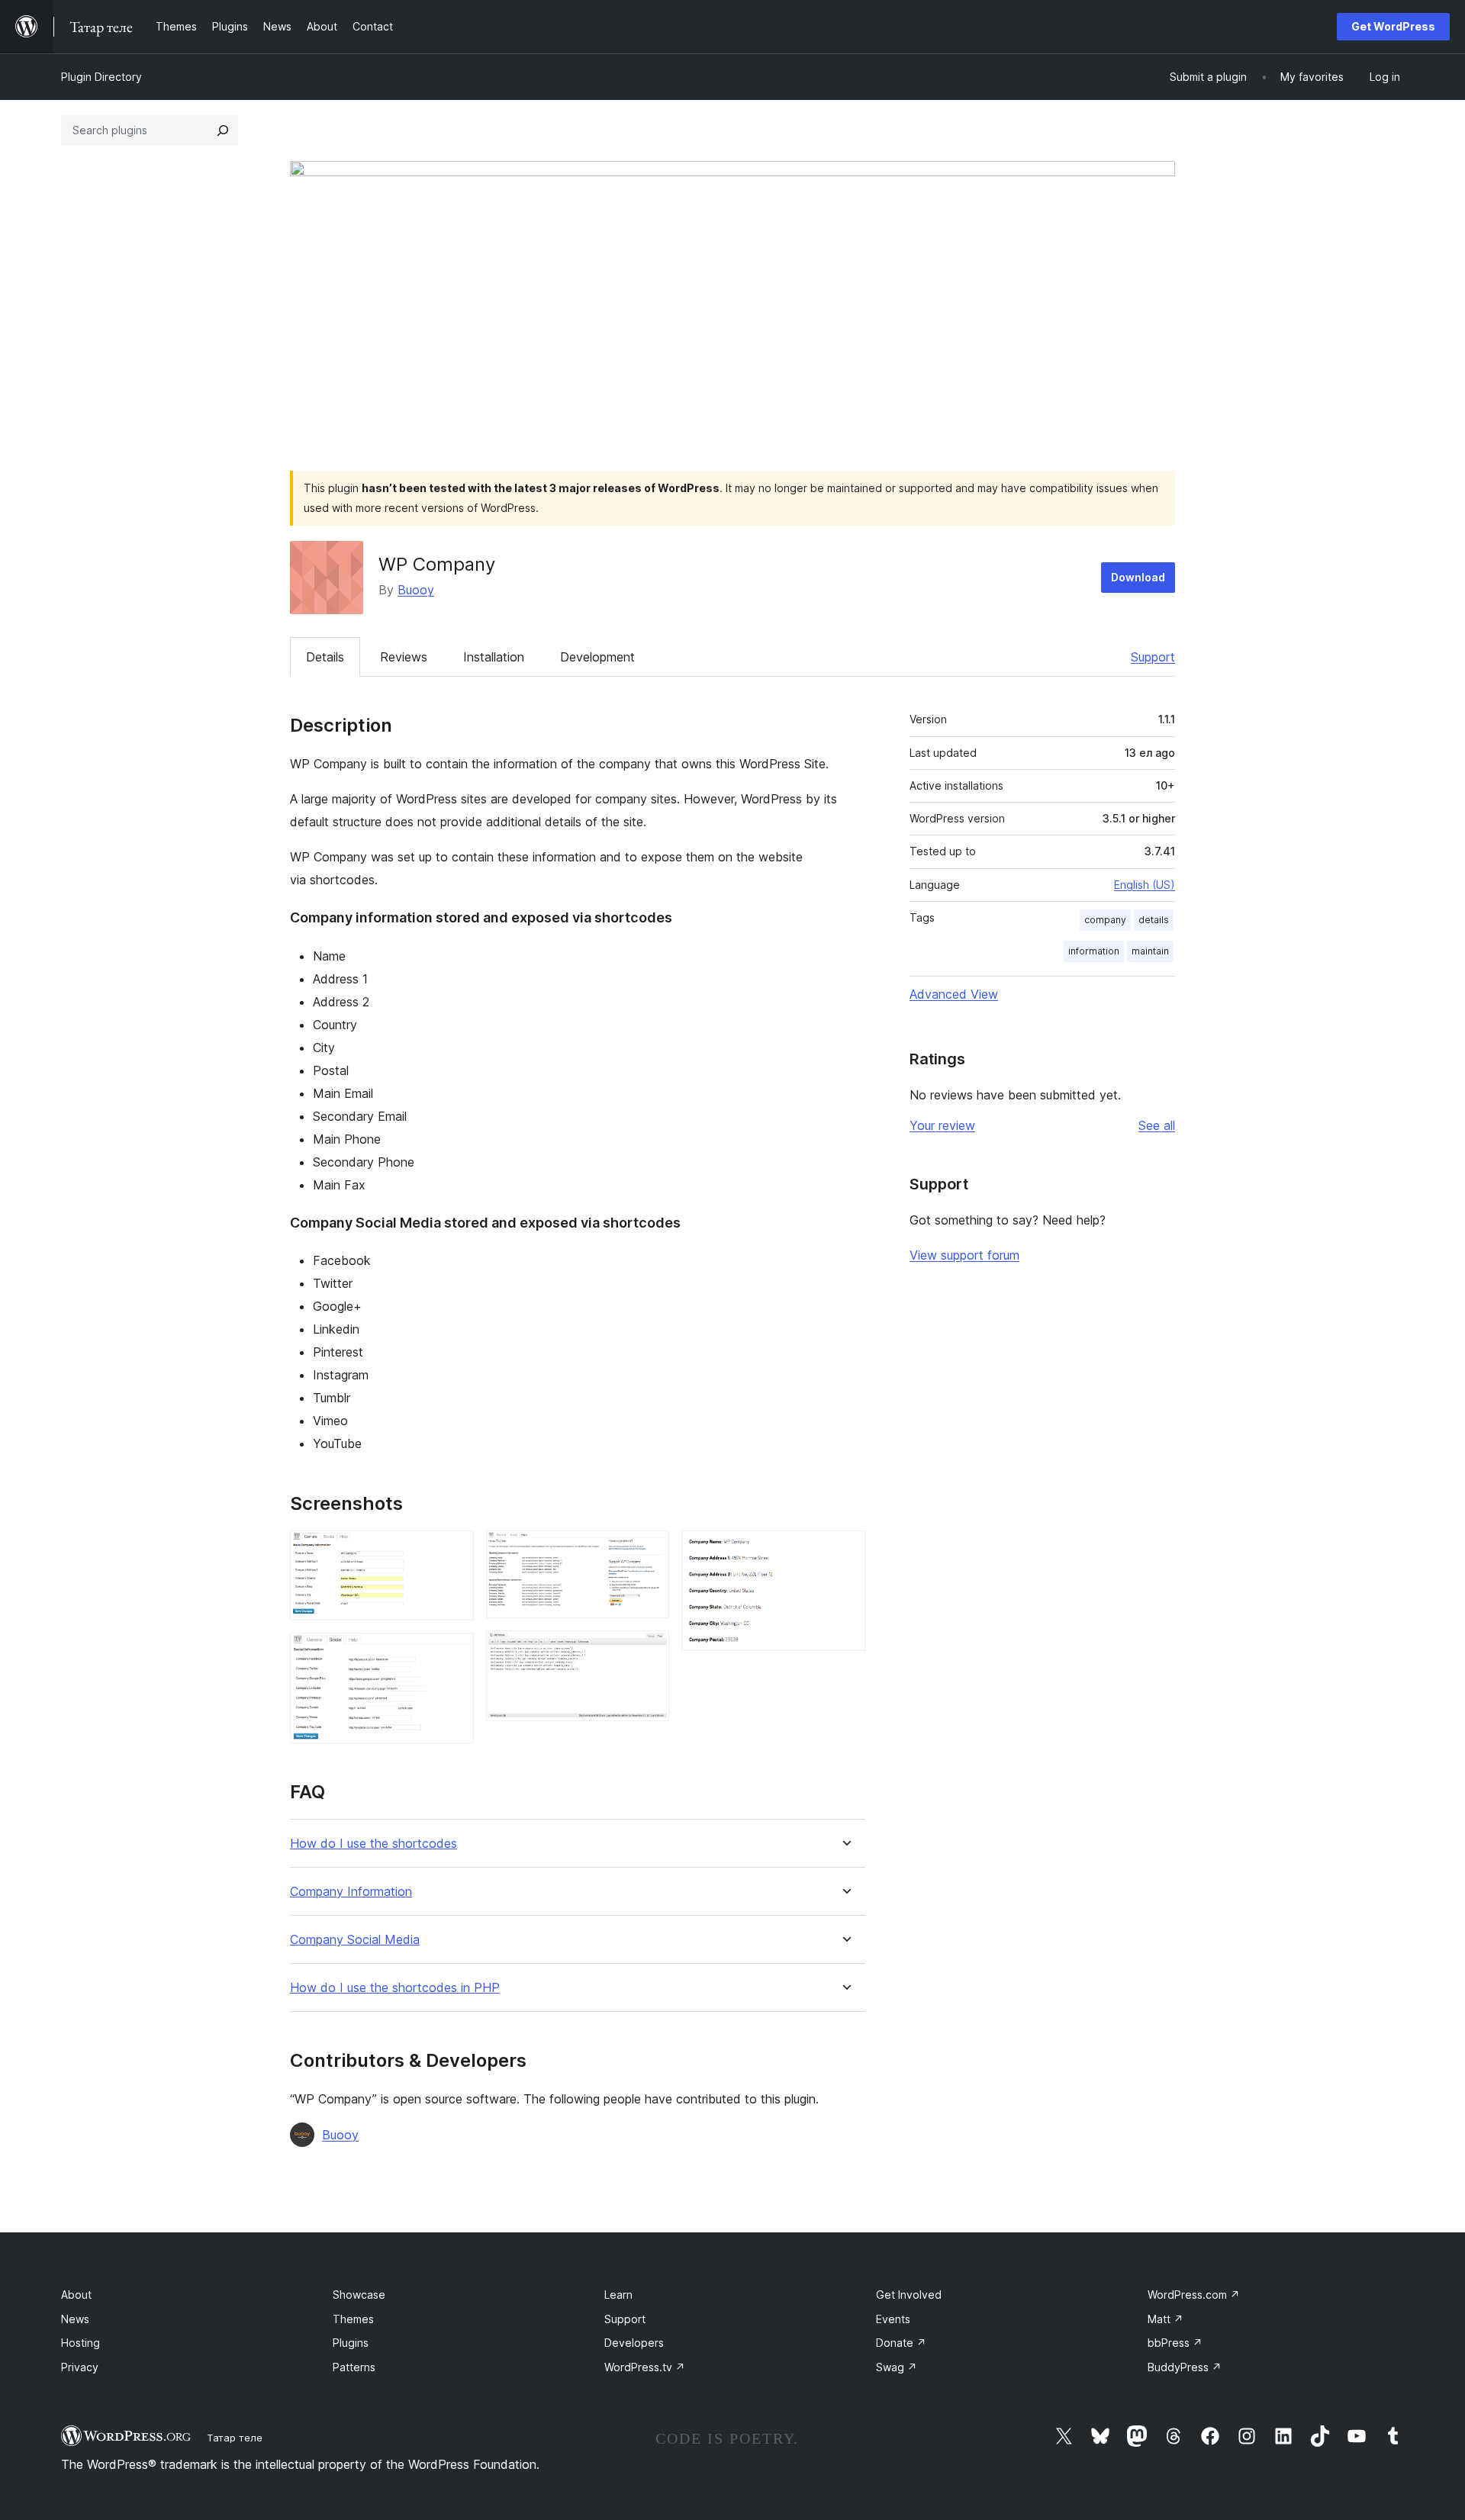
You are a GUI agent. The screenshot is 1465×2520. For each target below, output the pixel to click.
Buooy (416, 590)
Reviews (404, 657)
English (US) (1145, 885)
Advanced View (954, 994)
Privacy (80, 2367)
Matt (1166, 2319)
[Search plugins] (223, 130)
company (1105, 920)
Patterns (354, 2367)
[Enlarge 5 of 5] (845, 1551)
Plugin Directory (101, 77)
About (76, 2295)
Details (325, 657)
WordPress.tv (645, 2367)
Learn (618, 2295)
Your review (942, 1125)
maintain (1150, 951)
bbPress (1175, 2343)
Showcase (359, 2295)
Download (1138, 577)
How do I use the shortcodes (373, 1844)
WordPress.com (1194, 2295)
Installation (494, 657)
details (1154, 920)
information (1094, 951)
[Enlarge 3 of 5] (649, 1551)
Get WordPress (1393, 26)
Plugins (351, 2343)
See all (1157, 1125)
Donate (901, 2343)
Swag (897, 2367)
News (75, 2319)
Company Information (351, 1892)
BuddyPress (1185, 2367)
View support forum (964, 1255)
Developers (634, 2343)
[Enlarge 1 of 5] (453, 1551)
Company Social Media (355, 1940)
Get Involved (909, 2295)
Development (597, 657)
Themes (353, 2319)
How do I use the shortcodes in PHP (395, 1988)
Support (1153, 657)
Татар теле (235, 2438)
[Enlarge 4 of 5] (649, 1651)
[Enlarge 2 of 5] (453, 1653)
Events (893, 2319)
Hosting (80, 2343)
